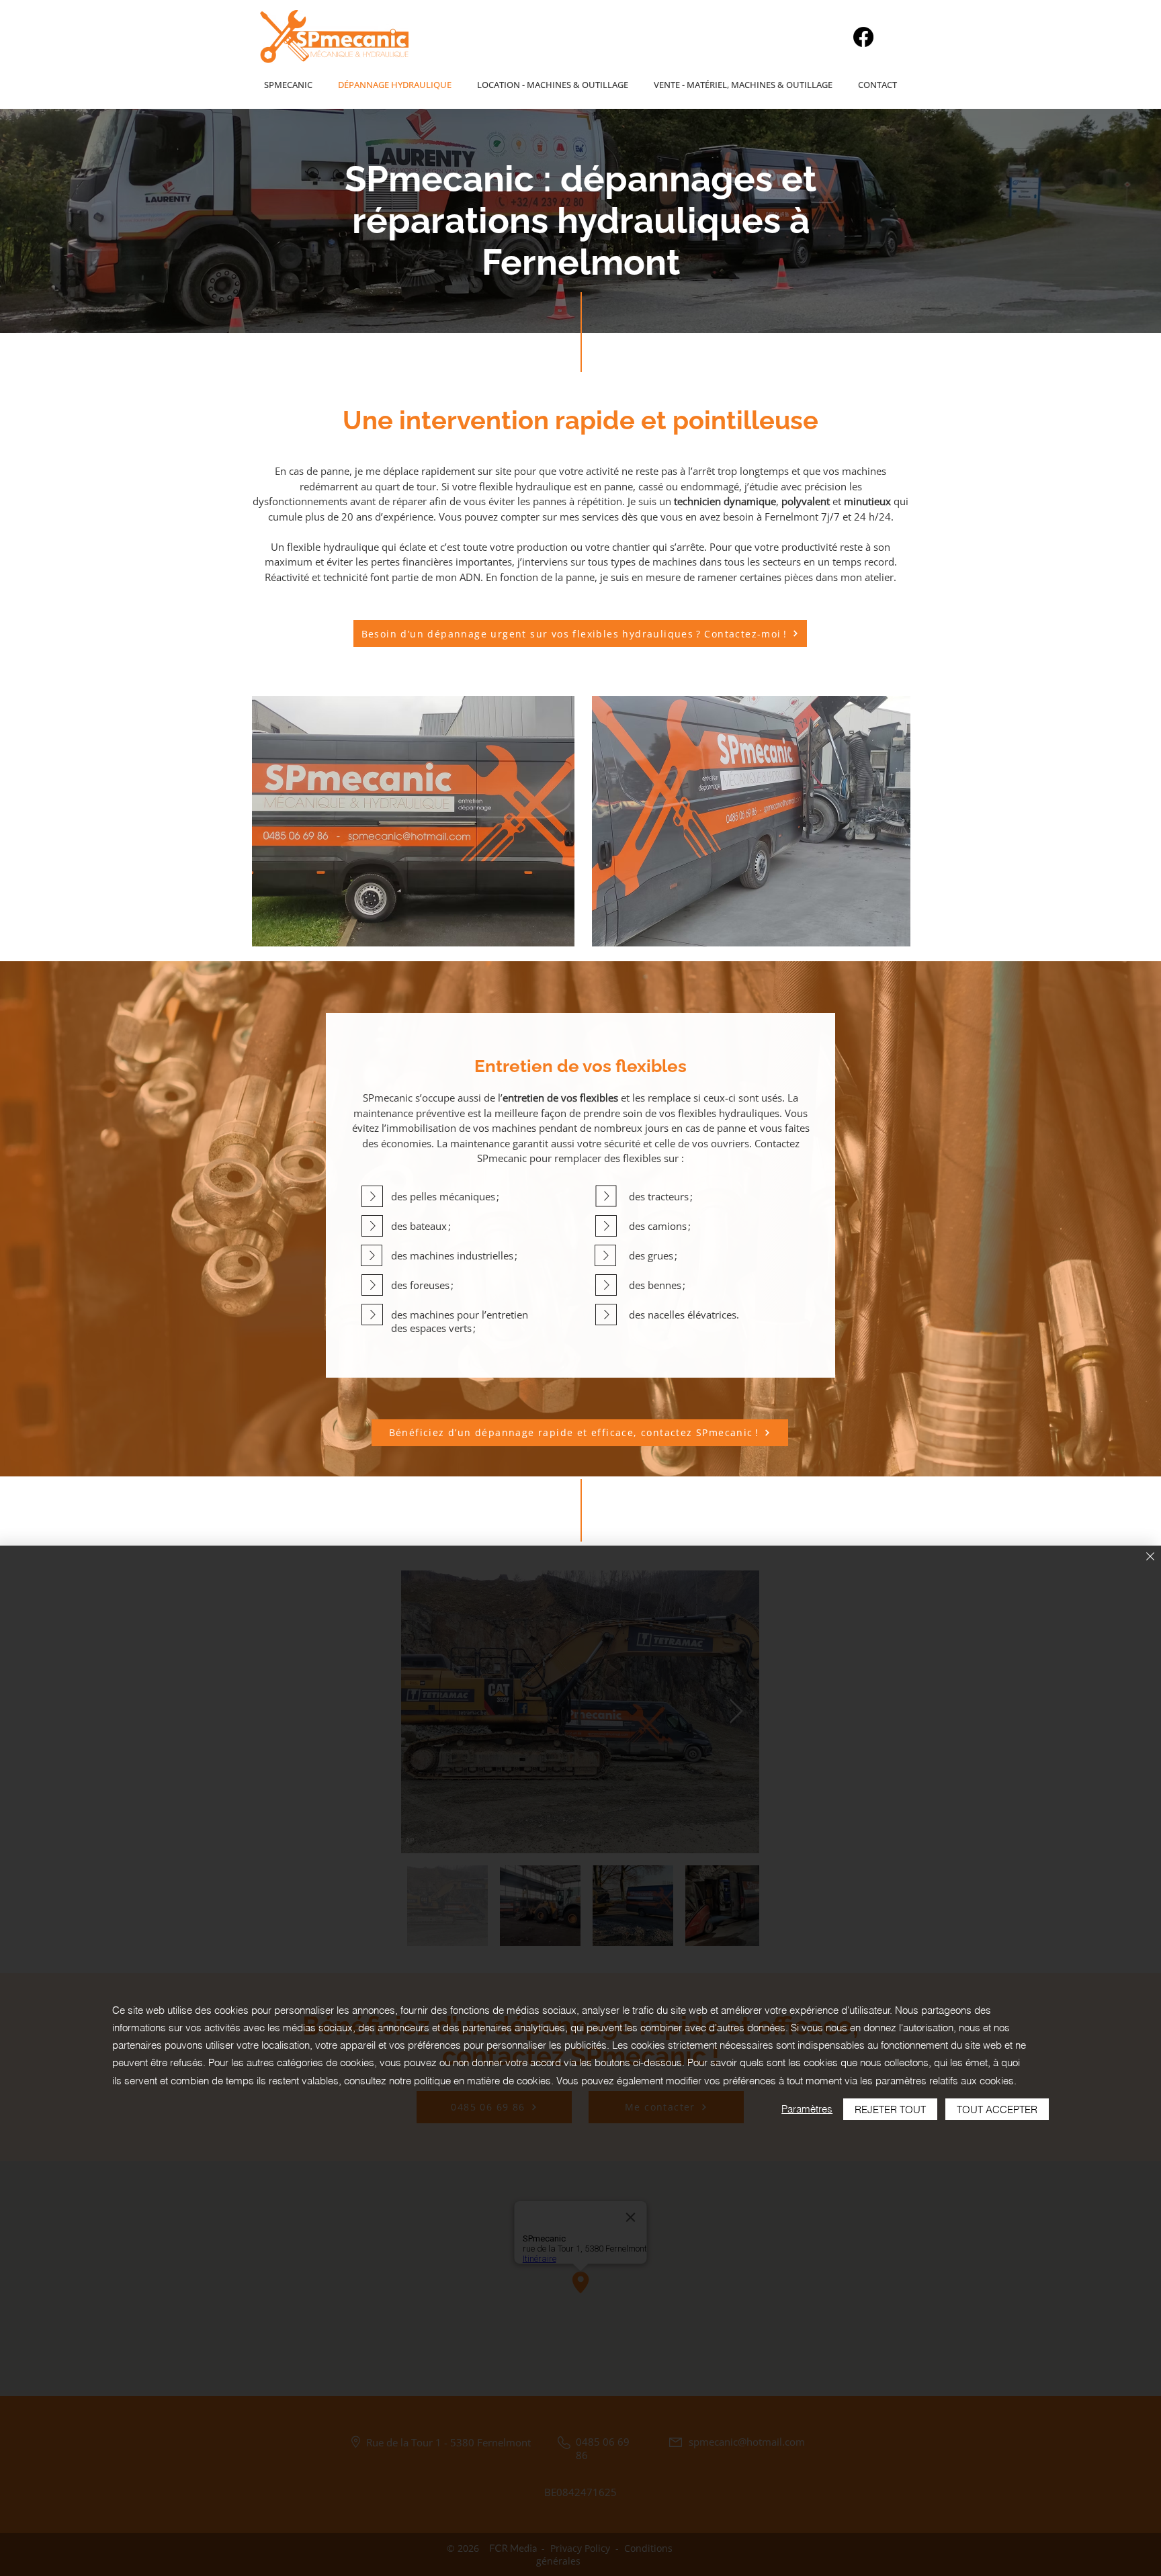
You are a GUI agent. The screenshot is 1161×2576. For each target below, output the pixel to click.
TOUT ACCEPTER (997, 2109)
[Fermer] (1150, 1557)
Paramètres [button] (807, 2109)
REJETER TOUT (890, 2109)
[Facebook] (863, 37)
